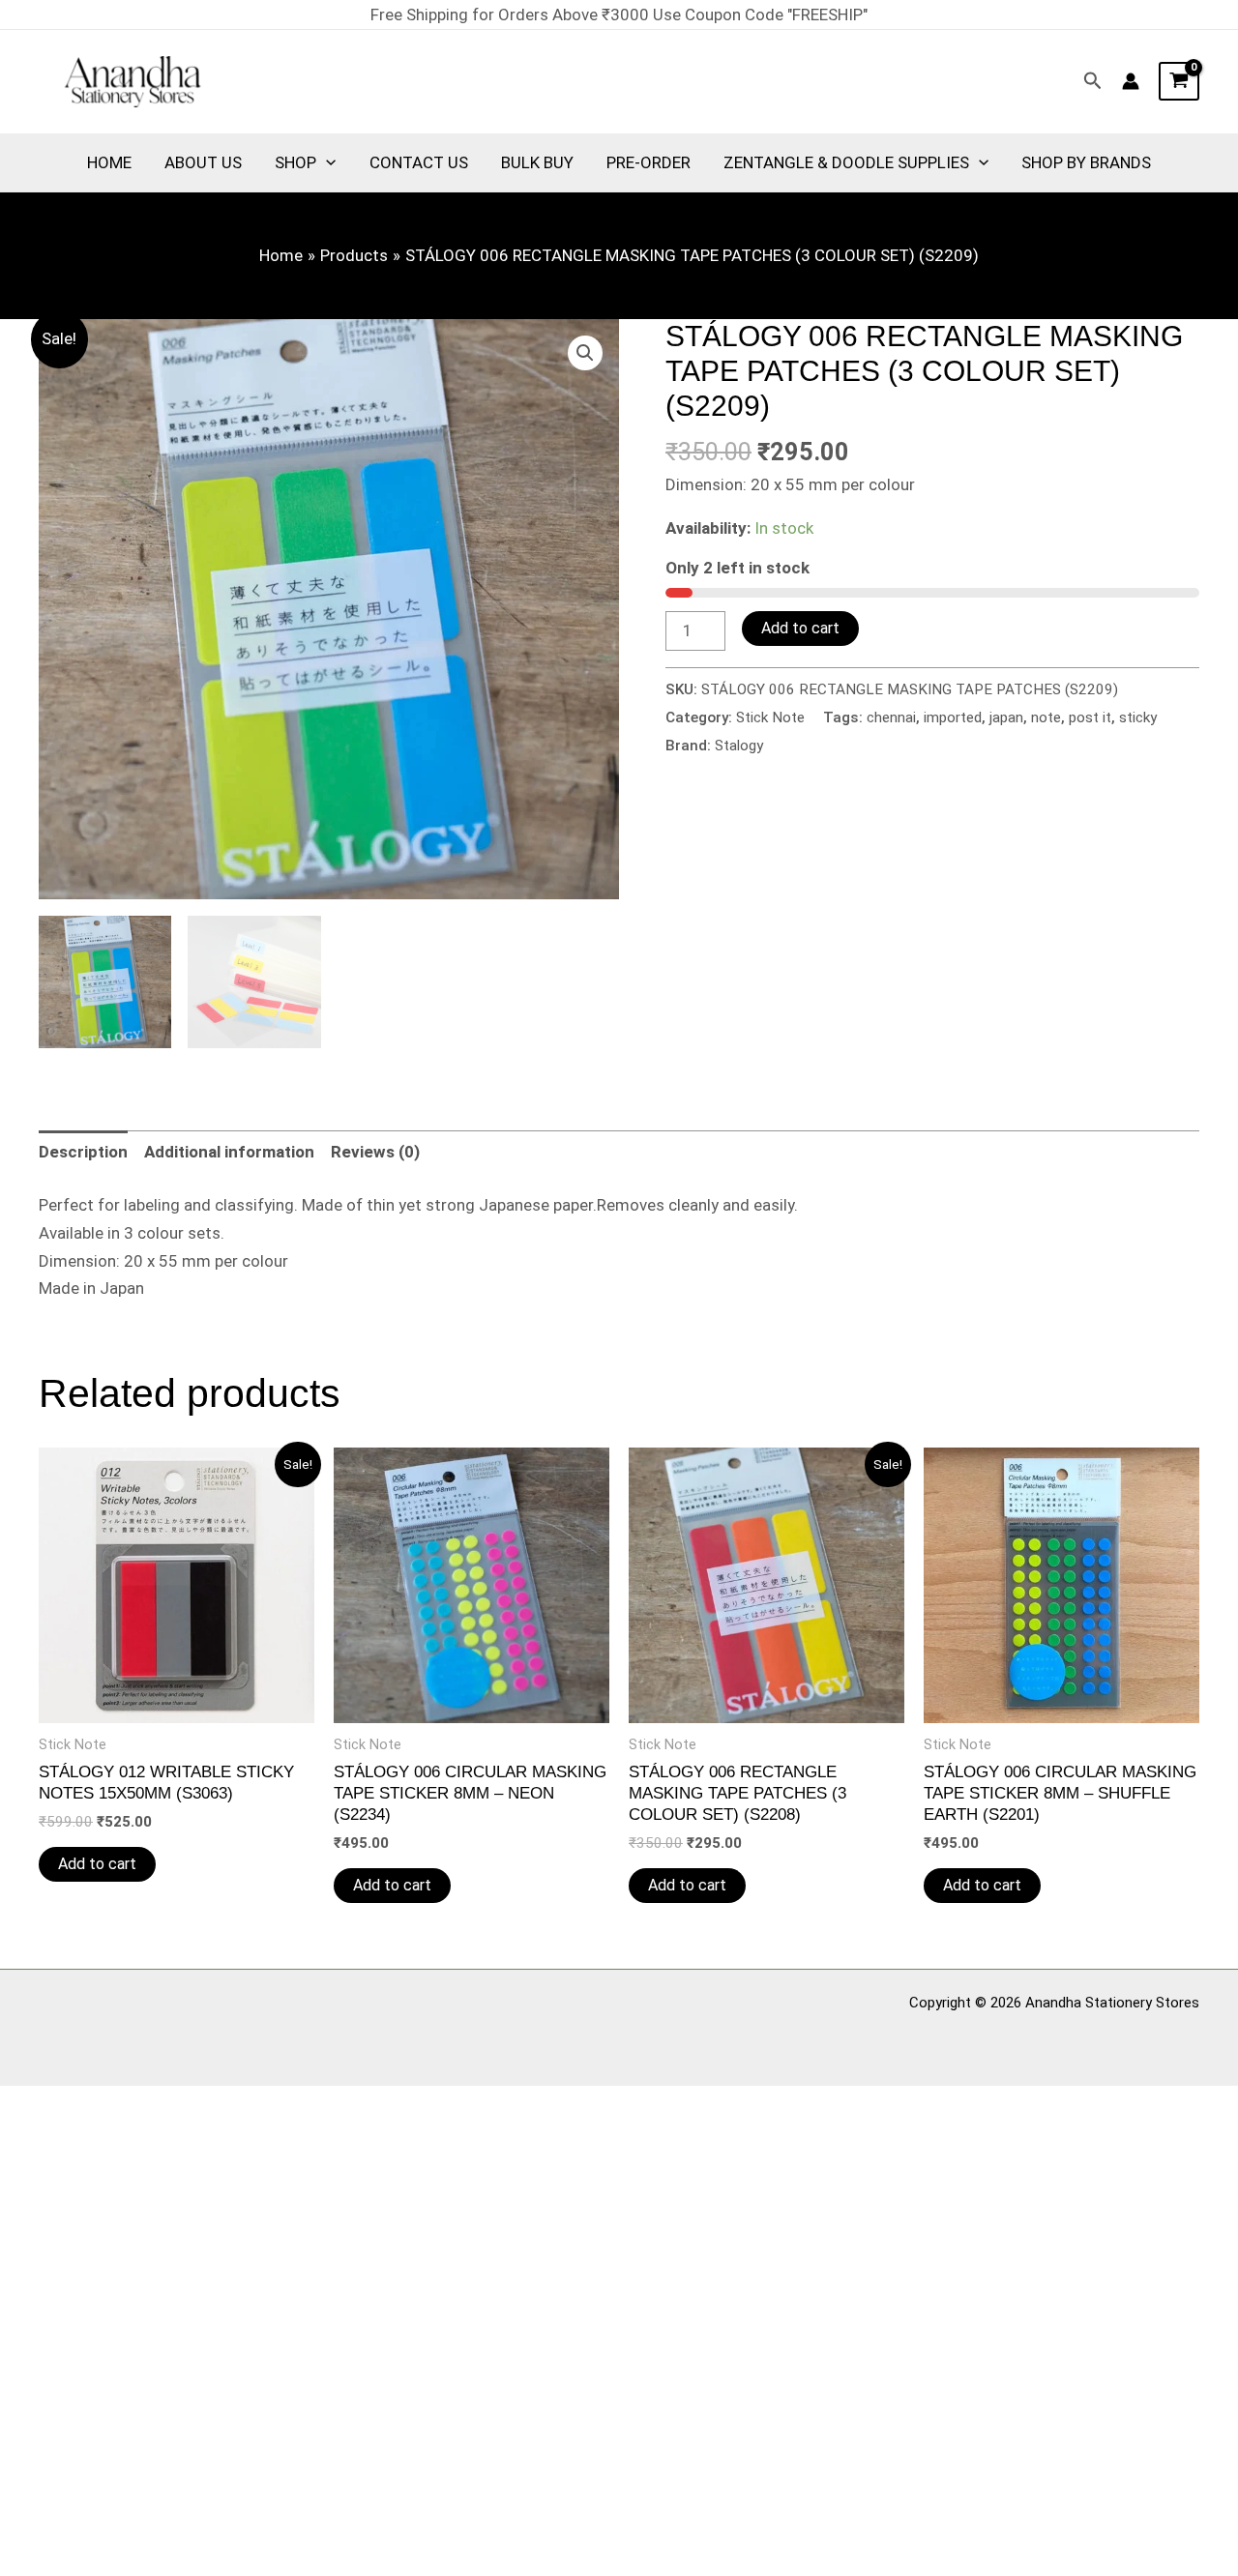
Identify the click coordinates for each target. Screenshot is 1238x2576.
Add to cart (800, 628)
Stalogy (739, 746)
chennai (891, 717)
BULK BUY (537, 162)
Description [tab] (83, 1152)
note (1046, 717)
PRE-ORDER (648, 162)
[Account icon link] (1131, 81)
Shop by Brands (1086, 162)
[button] (1093, 81)
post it (1090, 717)
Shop (295, 162)
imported (953, 717)
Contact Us (419, 162)
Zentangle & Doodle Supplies (846, 162)
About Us (203, 162)
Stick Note (770, 717)
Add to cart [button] (97, 1864)
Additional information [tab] (229, 1152)
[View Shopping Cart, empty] (1179, 81)
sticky (1138, 717)
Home (109, 162)
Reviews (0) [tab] (375, 1152)
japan (1006, 717)
